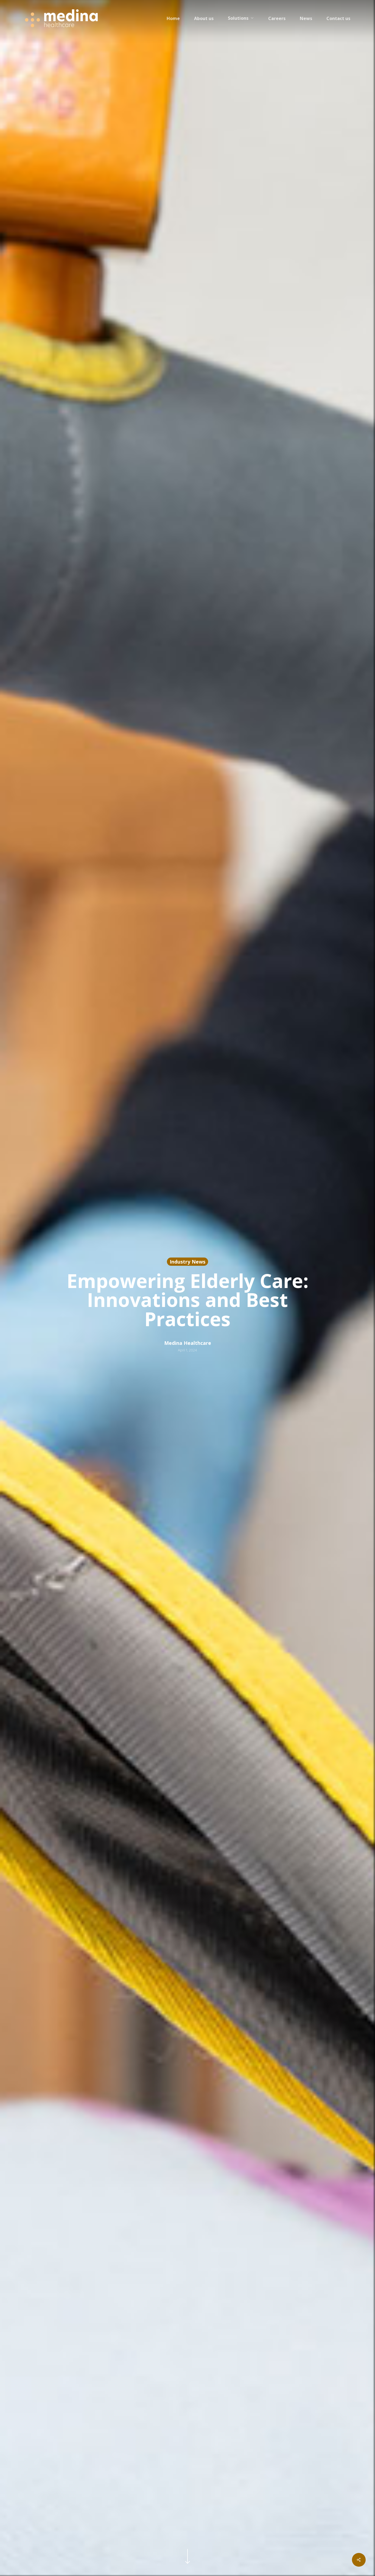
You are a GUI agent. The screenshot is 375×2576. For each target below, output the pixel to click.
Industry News (187, 1262)
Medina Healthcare (188, 1343)
